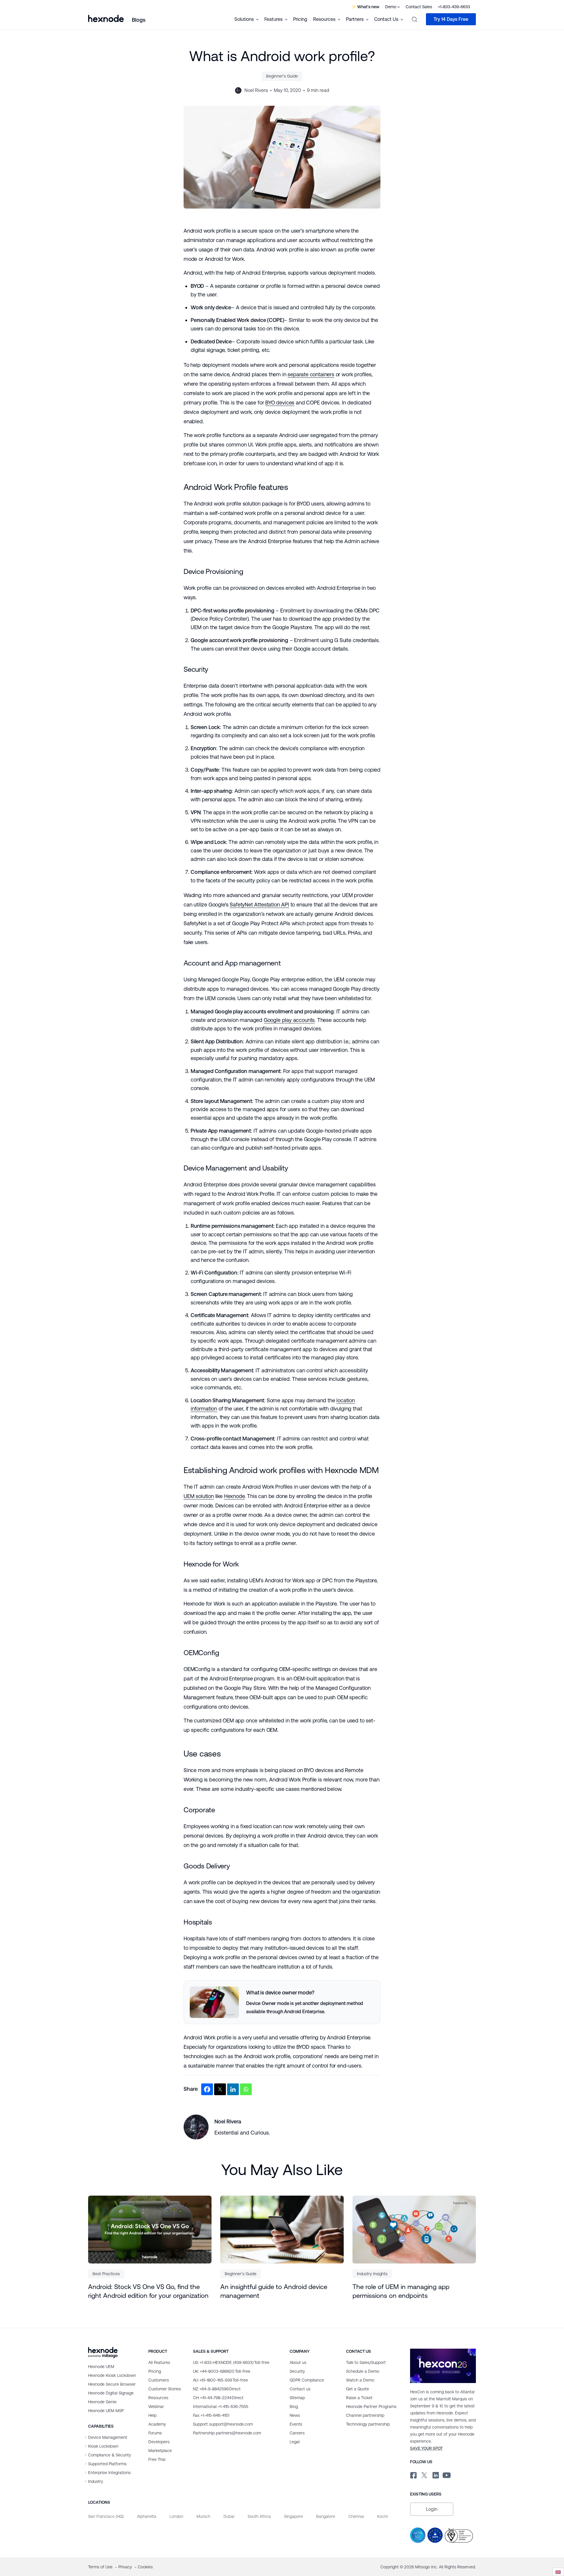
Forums (155, 2433)
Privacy (126, 2567)
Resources (158, 2398)
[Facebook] (207, 2089)
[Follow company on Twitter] (424, 2474)
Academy (157, 2424)
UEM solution (199, 1496)
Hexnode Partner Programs (371, 2407)
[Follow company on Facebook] (413, 2474)
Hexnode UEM (101, 2367)
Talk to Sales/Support (366, 2362)
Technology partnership (368, 2424)
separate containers (311, 374)
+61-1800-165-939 (220, 2380)
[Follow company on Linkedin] (435, 2474)
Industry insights (372, 2274)
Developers (159, 2442)
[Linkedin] (233, 2089)
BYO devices (280, 403)
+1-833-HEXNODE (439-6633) (231, 2362)
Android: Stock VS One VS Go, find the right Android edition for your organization (148, 2291)
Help (152, 2415)
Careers (297, 2433)
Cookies (145, 2567)
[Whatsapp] (246, 2089)
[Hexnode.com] (106, 19)
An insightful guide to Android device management (274, 2291)
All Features (159, 2362)
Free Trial (157, 2459)
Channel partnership (365, 2415)
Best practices (106, 2274)
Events (296, 2424)
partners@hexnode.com (227, 2433)
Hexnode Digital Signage (111, 2393)
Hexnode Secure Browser (112, 2384)
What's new (368, 7)
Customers (159, 2380)
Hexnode (234, 1496)
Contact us (300, 2389)
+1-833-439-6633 (454, 7)
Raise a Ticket (359, 2398)
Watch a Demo (360, 2380)
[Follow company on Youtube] (447, 2475)
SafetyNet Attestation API (259, 905)
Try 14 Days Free (451, 19)
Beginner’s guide (282, 76)
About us (298, 2362)
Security (297, 2371)
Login (432, 2509)
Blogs (139, 20)
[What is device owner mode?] (282, 2002)
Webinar (156, 2407)
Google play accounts (289, 1020)
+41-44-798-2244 (218, 2398)
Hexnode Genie (102, 2402)
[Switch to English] (558, 2572)
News (295, 2415)
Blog (294, 2407)
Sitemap (297, 2398)
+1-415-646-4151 (211, 2415)
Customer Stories (165, 2389)
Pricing (300, 19)
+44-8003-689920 (222, 2371)
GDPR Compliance (307, 2380)
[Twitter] (220, 2089)
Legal (295, 2442)
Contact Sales (419, 7)
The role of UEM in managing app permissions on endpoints (401, 2291)
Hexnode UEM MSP (106, 2411)
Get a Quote (357, 2389)
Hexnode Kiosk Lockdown (112, 2375)
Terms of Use (101, 2567)
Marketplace (160, 2451)
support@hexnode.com (223, 2424)
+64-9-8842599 (217, 2389)
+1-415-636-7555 (221, 2407)
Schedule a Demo (363, 2371)
